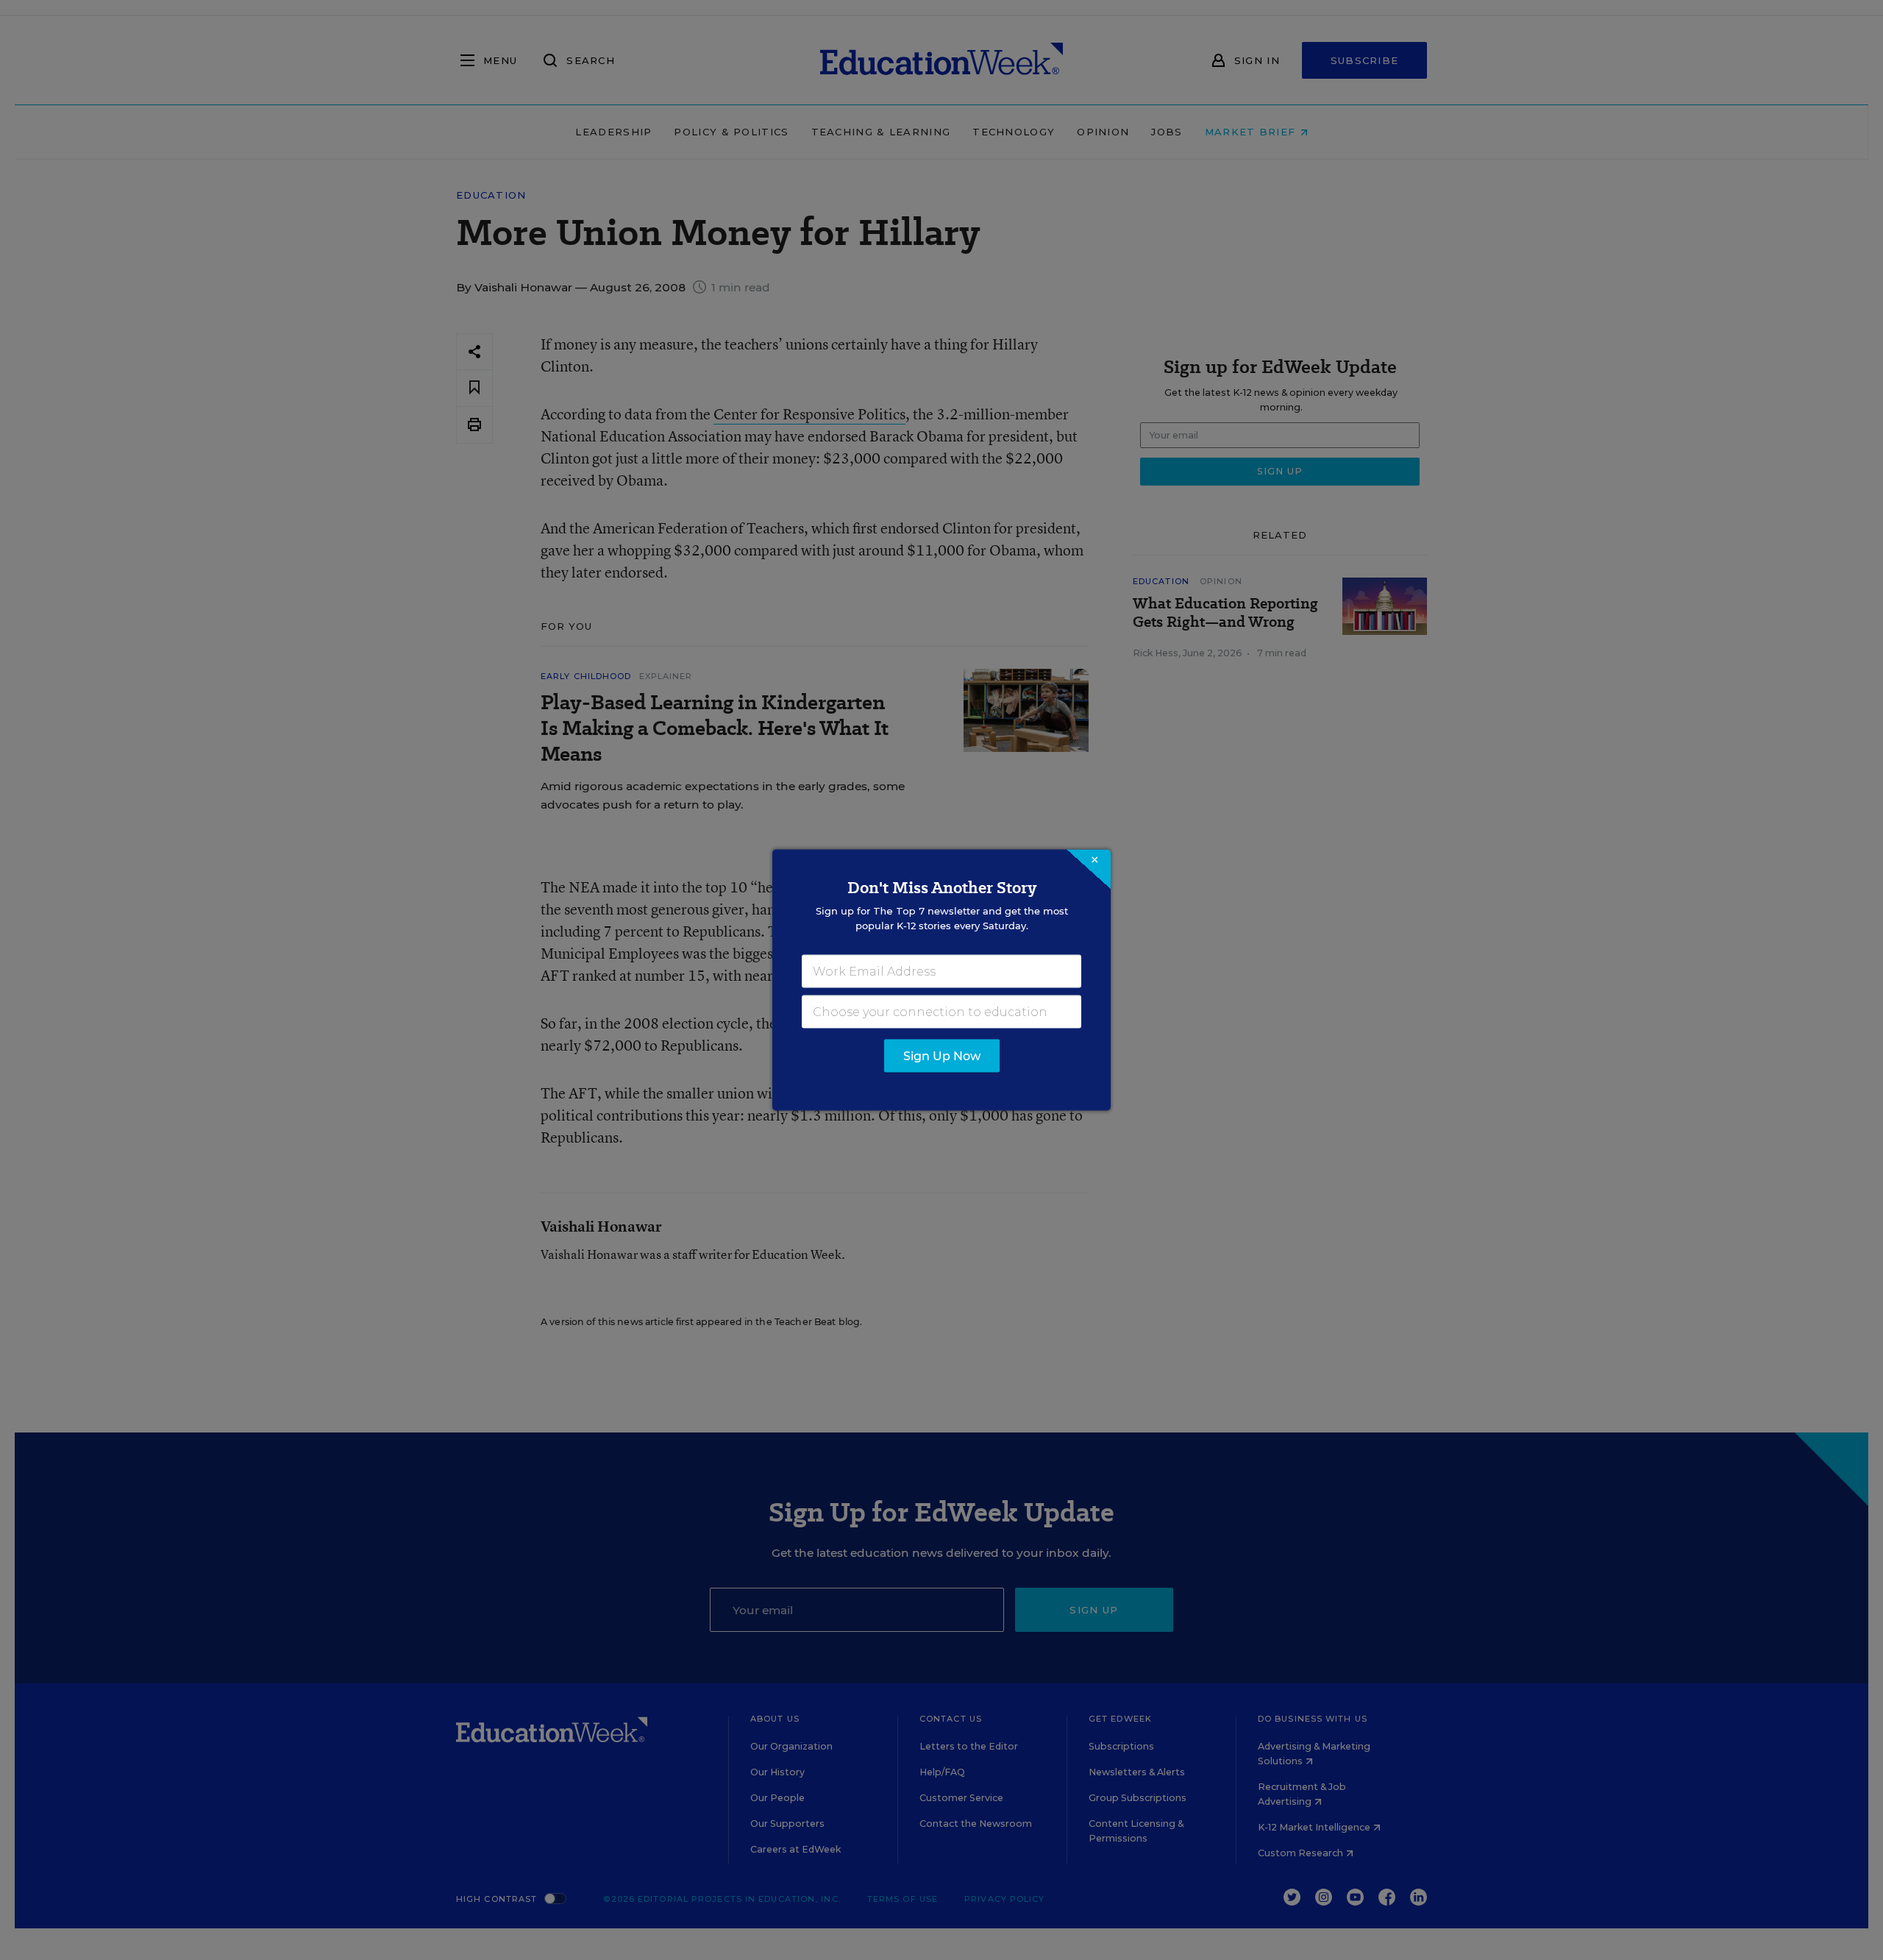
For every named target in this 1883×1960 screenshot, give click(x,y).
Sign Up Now (942, 1056)
